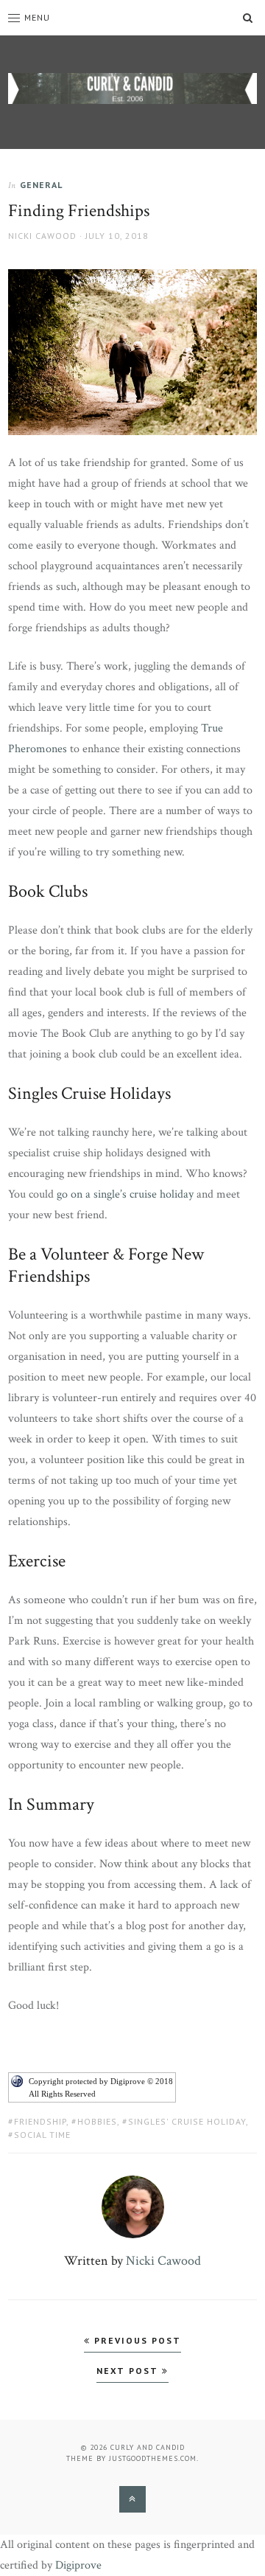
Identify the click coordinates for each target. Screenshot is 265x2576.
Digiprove (78, 2565)
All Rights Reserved (62, 2094)
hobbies (97, 2121)
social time (42, 2135)
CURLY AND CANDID (148, 2447)
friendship (40, 2121)
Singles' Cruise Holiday (187, 2121)
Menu (37, 17)
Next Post (129, 2371)
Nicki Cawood (42, 236)
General (41, 185)
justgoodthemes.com (153, 2458)
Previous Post (136, 2340)
